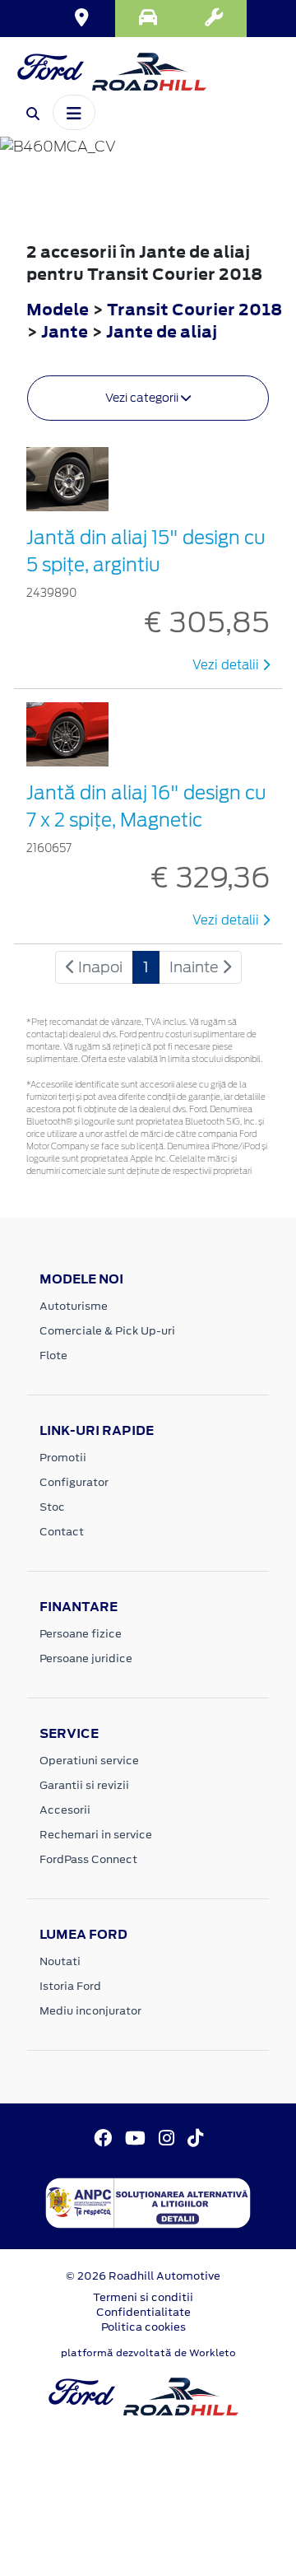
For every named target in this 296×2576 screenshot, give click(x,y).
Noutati (60, 1961)
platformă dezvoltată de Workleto (148, 2353)
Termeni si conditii (143, 2297)
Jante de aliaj (162, 331)
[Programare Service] (214, 19)
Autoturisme (74, 1306)
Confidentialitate (143, 2312)
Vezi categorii (143, 398)
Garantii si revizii (84, 1785)
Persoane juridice (86, 1658)
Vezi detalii (227, 665)
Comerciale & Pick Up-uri (107, 1331)
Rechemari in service (96, 1835)
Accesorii (65, 1810)
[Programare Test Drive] (148, 19)
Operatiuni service (89, 1761)
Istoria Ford (70, 1986)
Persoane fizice (81, 1634)
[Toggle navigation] (74, 112)
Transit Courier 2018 (194, 309)
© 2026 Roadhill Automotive (143, 2276)
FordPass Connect (88, 1859)
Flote (53, 1356)
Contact (62, 1532)
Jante (66, 331)
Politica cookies (143, 2327)
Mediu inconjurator (90, 2011)
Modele (58, 309)
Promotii (63, 1458)
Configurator (74, 1482)
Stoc (52, 1507)
